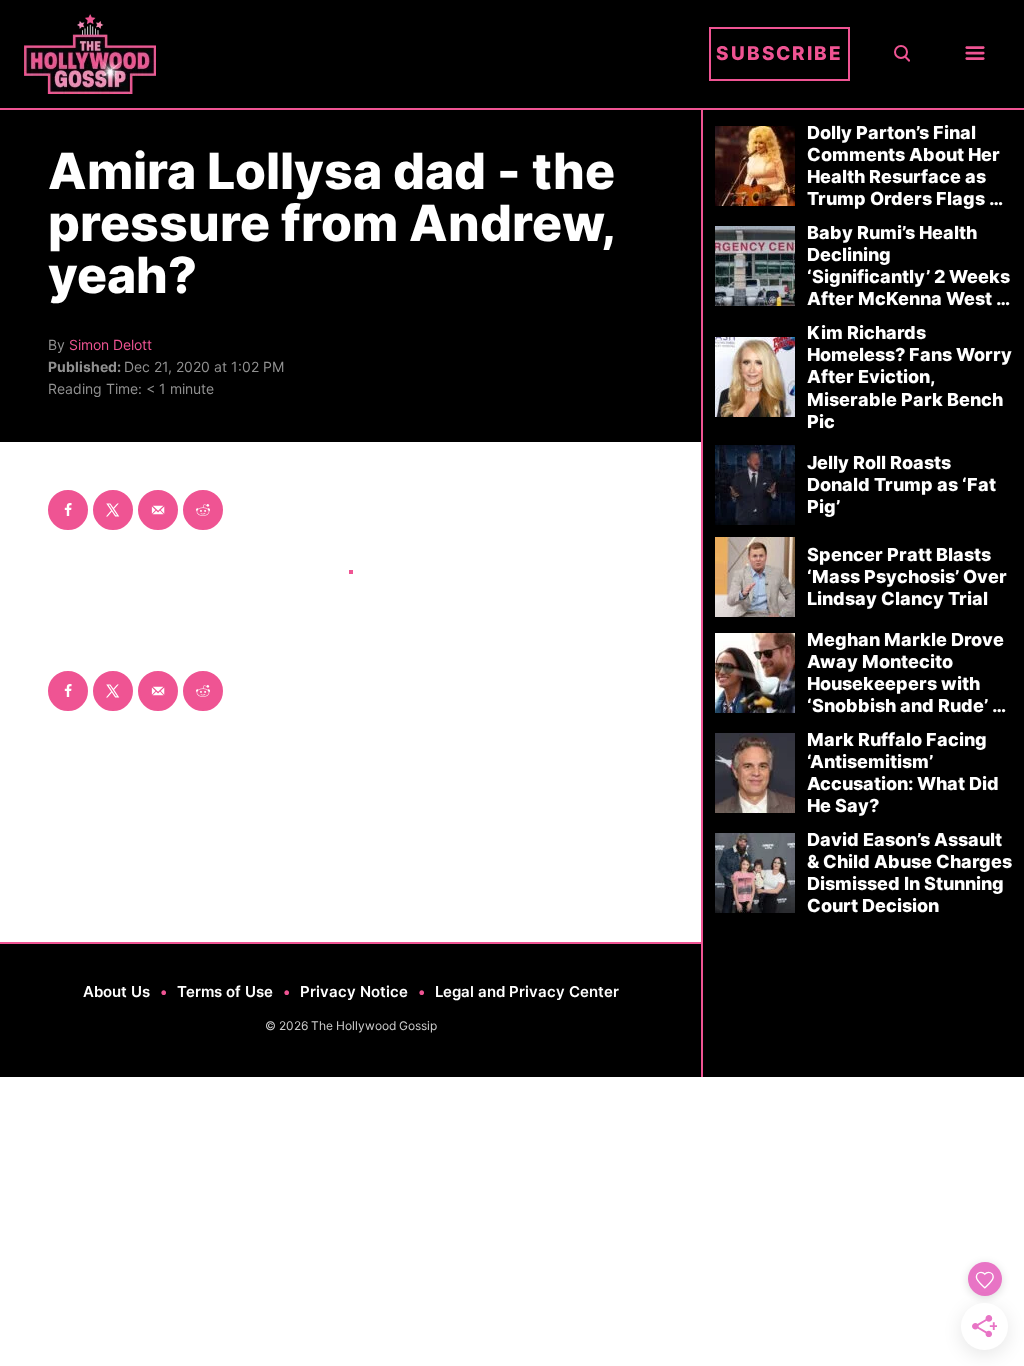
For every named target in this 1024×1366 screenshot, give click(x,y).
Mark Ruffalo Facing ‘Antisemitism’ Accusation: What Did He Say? (903, 772)
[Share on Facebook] (68, 510)
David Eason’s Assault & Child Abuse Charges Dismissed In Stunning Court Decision (909, 872)
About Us (116, 991)
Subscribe (779, 53)
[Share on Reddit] (203, 510)
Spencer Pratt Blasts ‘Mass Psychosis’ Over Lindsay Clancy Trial (907, 576)
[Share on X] (113, 510)
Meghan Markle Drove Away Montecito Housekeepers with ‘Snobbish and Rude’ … (906, 672)
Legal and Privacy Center (527, 991)
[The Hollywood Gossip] (359, 54)
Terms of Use (225, 991)
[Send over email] (158, 510)
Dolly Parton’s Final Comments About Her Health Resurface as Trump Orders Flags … (905, 165)
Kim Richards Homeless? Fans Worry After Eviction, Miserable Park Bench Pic (909, 376)
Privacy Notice (354, 991)
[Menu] (975, 54)
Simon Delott (110, 344)
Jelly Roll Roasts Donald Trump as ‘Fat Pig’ (901, 484)
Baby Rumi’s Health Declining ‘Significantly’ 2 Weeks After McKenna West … (908, 265)
